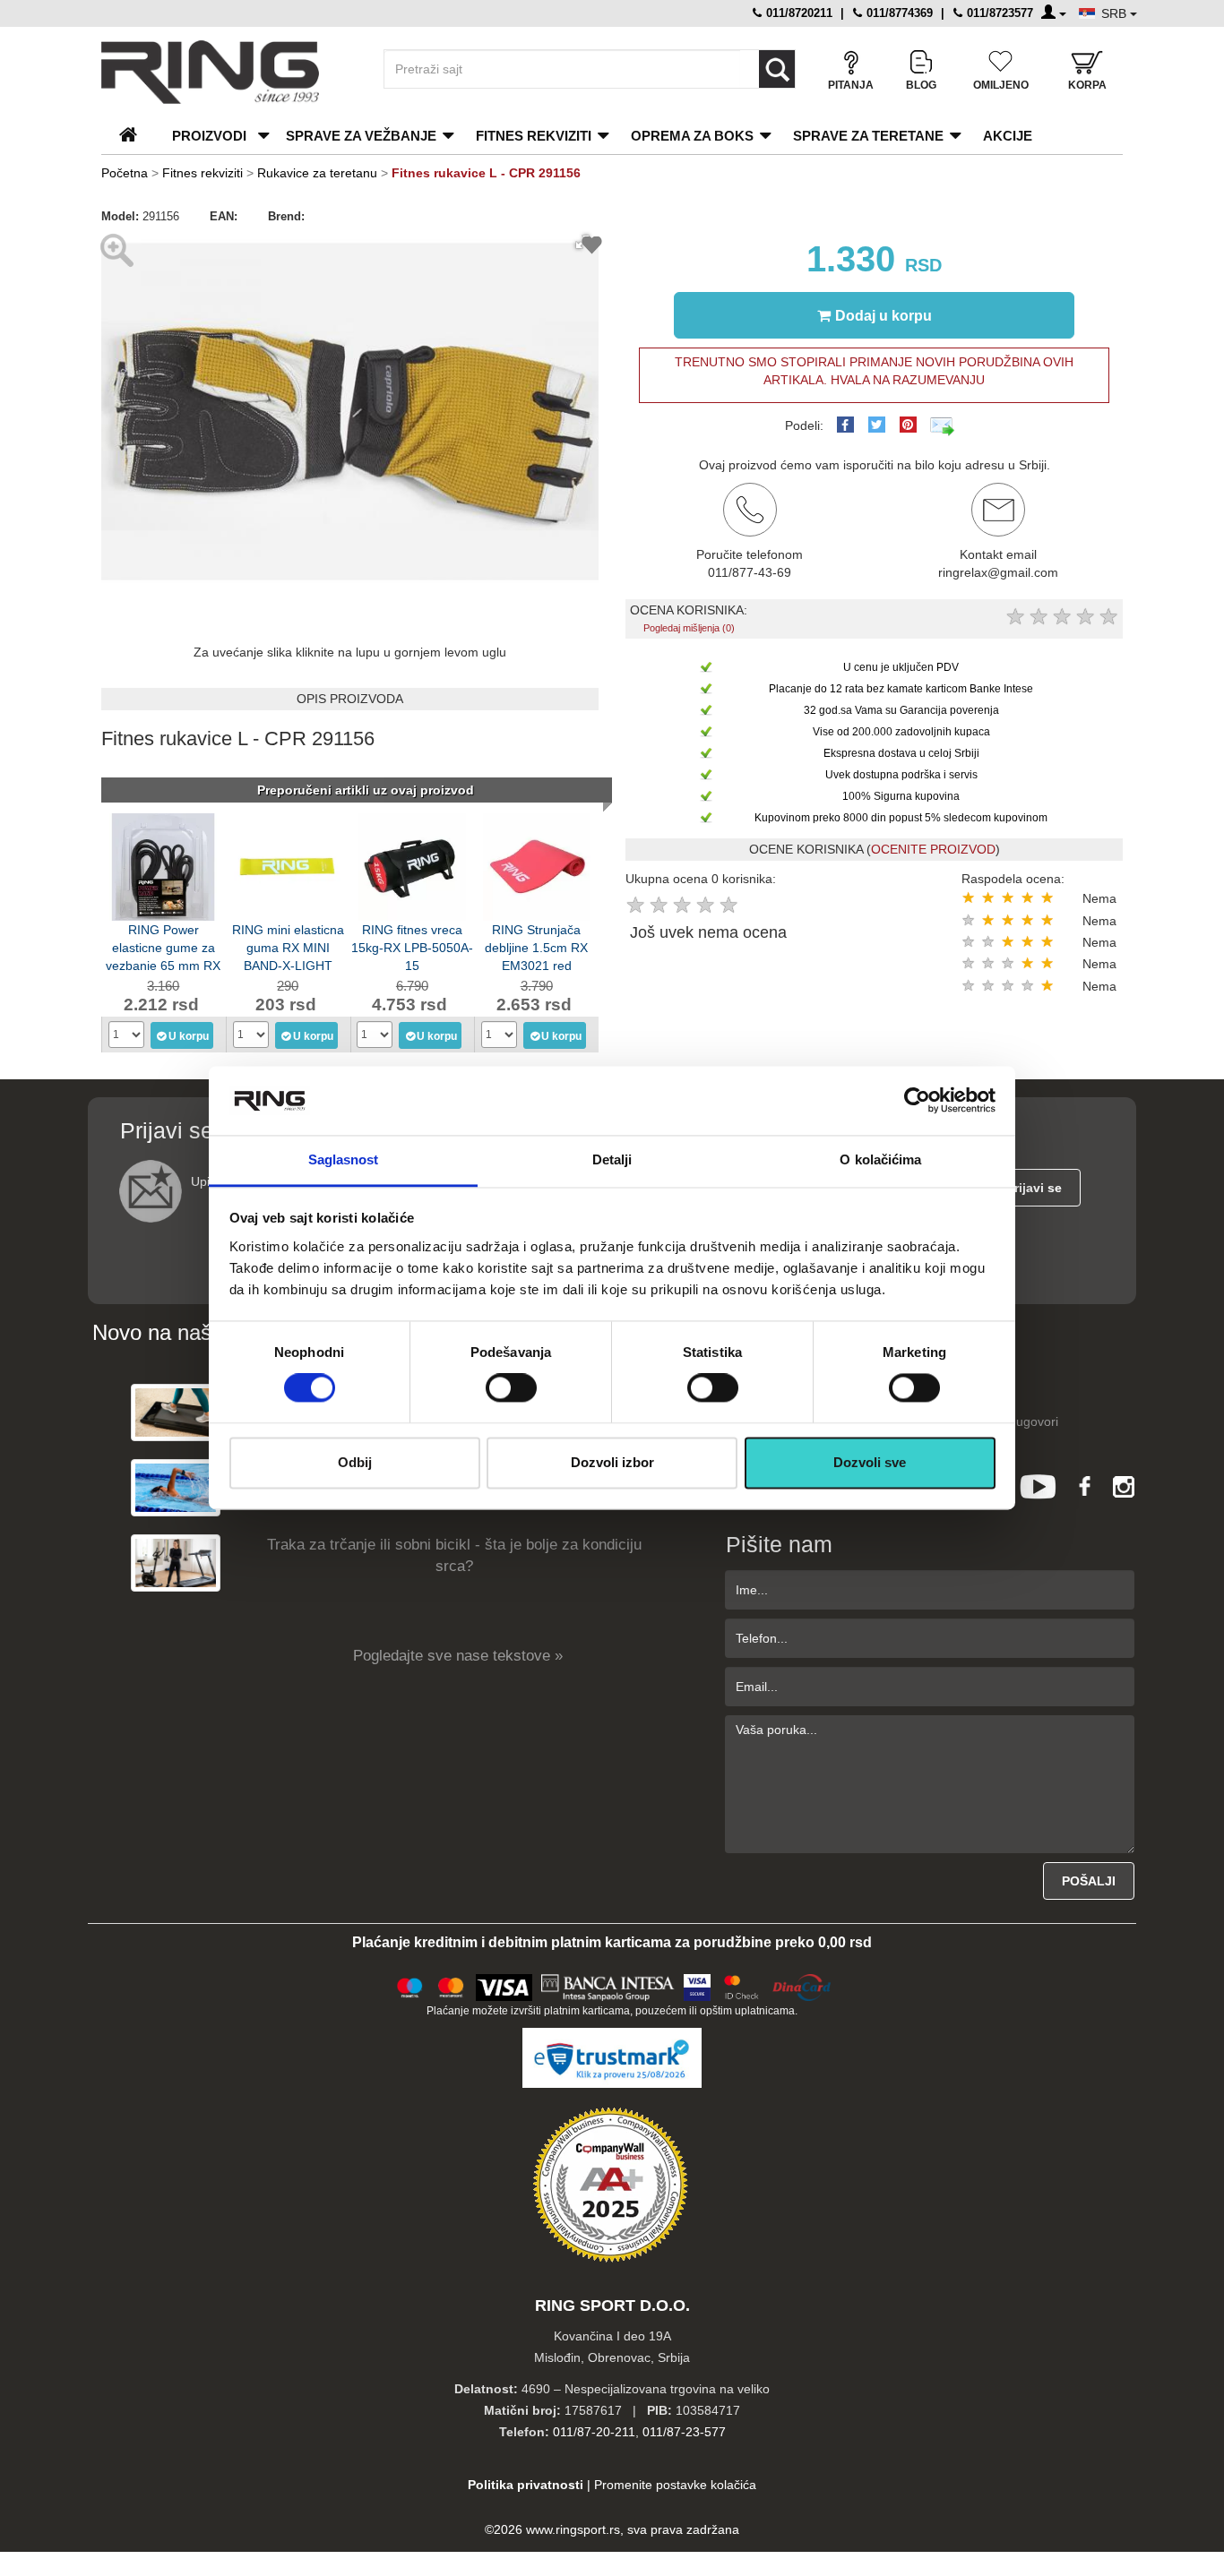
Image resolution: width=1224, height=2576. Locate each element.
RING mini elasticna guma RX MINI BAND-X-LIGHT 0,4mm (288, 946)
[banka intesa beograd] (608, 1985)
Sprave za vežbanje (361, 136)
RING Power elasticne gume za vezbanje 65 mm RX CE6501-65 (163, 946)
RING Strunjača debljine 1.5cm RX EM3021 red (536, 946)
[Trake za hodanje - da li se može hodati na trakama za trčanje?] (176, 1412)
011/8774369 (898, 13)
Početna (125, 173)
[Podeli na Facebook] (845, 425)
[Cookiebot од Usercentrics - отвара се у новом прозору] (917, 1101)
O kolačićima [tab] (880, 1159)
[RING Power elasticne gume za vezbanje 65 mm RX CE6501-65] (163, 865)
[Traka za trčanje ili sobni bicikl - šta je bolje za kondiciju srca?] (176, 1563)
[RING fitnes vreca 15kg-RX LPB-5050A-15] (412, 865)
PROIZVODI (209, 136)
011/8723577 (998, 13)
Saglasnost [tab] (344, 1159)
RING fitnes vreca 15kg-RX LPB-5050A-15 (412, 946)
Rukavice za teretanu (317, 173)
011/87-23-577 (684, 2432)
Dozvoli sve (870, 1462)
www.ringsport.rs (573, 2529)
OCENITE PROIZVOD (933, 849)
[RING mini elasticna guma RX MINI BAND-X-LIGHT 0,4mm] (288, 865)
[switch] (511, 1388)
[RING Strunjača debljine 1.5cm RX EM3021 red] (537, 865)
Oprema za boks (692, 136)
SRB (1116, 13)
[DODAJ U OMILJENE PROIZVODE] (592, 248)
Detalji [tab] (612, 1159)
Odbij (355, 1462)
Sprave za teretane (868, 136)
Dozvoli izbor (612, 1462)
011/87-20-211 (594, 2432)
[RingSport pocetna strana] (136, 136)
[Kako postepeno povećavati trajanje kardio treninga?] (176, 1487)
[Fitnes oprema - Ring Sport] (227, 72)
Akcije (1008, 136)
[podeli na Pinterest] (908, 425)
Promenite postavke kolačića (675, 2485)
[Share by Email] (943, 425)
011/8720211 (797, 13)
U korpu (189, 1036)
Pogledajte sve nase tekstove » (458, 1656)
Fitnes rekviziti (534, 136)
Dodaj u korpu (884, 316)
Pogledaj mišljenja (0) (689, 628)
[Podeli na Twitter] (877, 425)
